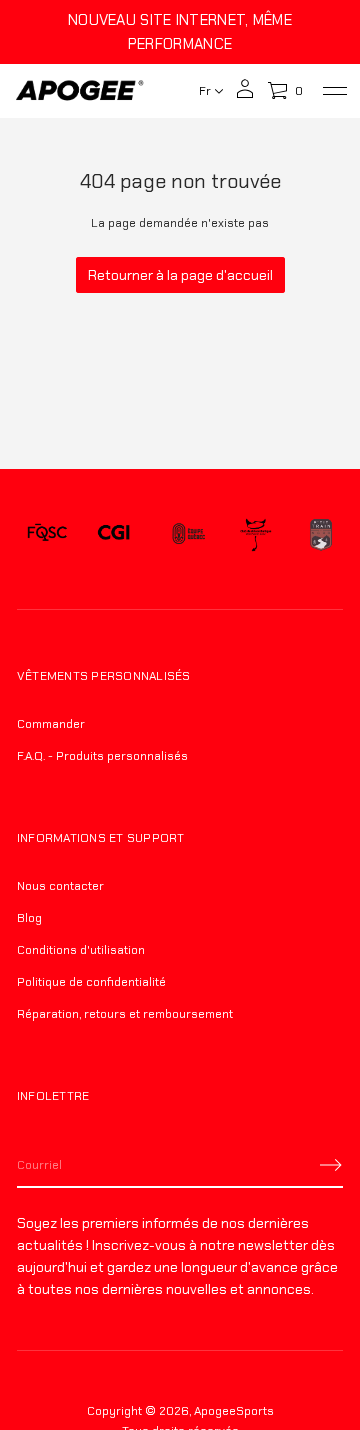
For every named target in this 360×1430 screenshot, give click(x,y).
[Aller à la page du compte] (245, 95)
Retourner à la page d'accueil (180, 275)
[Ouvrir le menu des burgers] (335, 91)
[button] (285, 91)
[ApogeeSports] (79, 91)
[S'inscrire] (331, 1165)
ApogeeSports (234, 1411)
